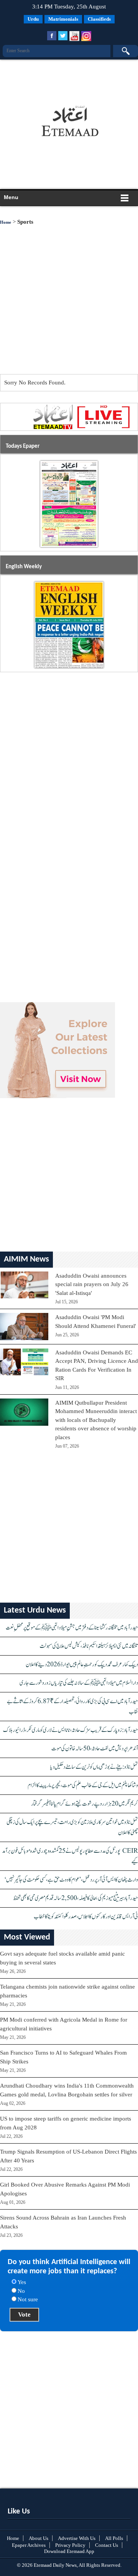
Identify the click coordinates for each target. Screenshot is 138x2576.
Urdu (33, 19)
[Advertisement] (67, 79)
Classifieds (99, 19)
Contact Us (107, 2545)
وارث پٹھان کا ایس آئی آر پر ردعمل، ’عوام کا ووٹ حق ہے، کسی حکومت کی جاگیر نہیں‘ (71, 1880)
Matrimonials (63, 19)
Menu (11, 197)
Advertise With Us (77, 2538)
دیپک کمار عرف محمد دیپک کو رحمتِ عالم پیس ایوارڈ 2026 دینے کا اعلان (82, 1665)
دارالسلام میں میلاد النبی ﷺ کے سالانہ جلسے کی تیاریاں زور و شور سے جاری (79, 1683)
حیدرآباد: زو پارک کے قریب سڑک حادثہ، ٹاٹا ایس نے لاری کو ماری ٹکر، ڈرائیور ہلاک (71, 1730)
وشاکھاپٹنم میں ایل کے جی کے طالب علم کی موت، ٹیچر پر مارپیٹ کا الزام (83, 1785)
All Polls (114, 2538)
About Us (39, 2538)
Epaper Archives (29, 2545)
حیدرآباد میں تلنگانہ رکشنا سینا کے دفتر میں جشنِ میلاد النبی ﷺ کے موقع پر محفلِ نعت (72, 1628)
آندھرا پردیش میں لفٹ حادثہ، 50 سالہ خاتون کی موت (95, 1749)
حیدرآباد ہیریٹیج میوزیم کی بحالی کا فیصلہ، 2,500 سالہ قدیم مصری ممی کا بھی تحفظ (76, 1898)
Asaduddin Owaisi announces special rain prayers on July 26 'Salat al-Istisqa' (92, 1284)
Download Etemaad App (69, 2551)
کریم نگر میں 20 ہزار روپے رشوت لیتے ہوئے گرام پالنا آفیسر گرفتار (85, 1804)
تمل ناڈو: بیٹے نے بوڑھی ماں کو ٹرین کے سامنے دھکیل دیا (94, 1767)
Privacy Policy (70, 2545)
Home (6, 222)
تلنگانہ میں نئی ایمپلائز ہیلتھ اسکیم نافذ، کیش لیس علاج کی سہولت (89, 1646)
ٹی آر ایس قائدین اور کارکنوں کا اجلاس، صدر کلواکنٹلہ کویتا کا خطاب (86, 1917)
